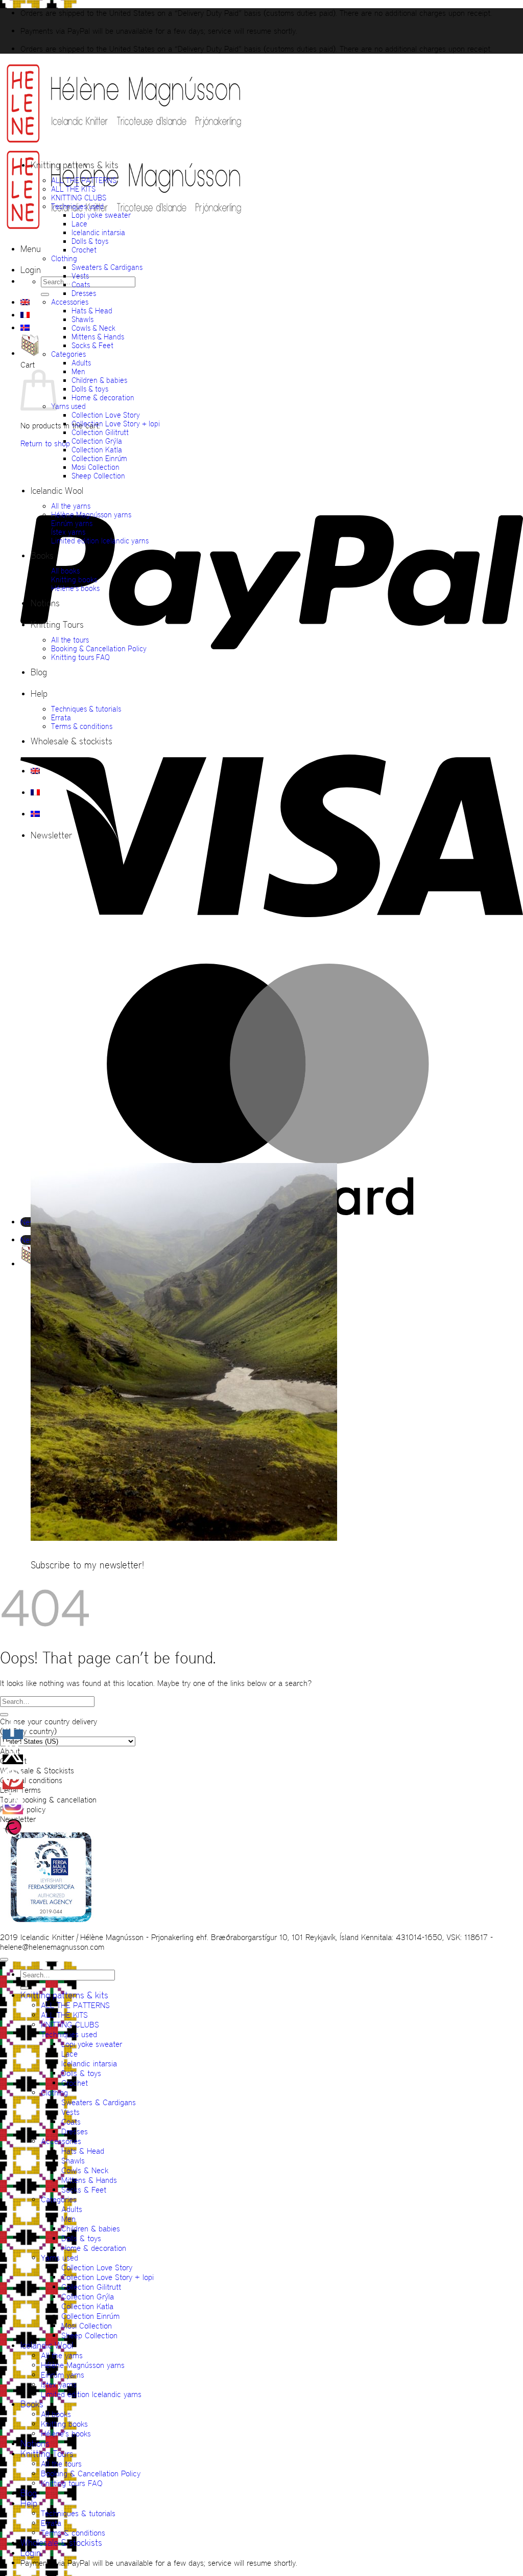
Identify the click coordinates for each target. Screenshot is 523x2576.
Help (39, 694)
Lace (79, 224)
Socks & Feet (92, 345)
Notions (45, 603)
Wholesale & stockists (72, 741)
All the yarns (71, 506)
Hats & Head (92, 311)
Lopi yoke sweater (101, 215)
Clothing (64, 258)
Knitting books (74, 579)
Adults (81, 363)
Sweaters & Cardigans (107, 267)
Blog (39, 672)
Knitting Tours (57, 625)
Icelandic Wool (57, 491)
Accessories (70, 302)
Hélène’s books (75, 588)
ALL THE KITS (73, 189)
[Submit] (45, 294)
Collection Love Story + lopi (116, 424)
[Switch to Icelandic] (25, 328)
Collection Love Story (106, 415)
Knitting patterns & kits (75, 165)
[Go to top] (4, 1959)
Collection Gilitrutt (100, 432)
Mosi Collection (96, 467)
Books (42, 556)
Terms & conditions (82, 726)
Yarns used (68, 406)
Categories (68, 354)
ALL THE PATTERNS (84, 180)
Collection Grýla (97, 441)
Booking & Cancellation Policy (99, 648)
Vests (80, 276)
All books (65, 571)
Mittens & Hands (98, 337)
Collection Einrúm (99, 458)
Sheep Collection (98, 476)
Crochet (84, 250)
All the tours (70, 640)
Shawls (82, 319)
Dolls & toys (90, 241)
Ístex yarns (68, 532)
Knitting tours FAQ (80, 657)
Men (78, 371)
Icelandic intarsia (98, 232)
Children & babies (99, 380)
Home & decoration (103, 397)
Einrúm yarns (72, 523)
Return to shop (45, 443)
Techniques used (77, 206)
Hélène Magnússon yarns (91, 515)
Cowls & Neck (93, 328)
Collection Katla (97, 450)
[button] (31, 249)
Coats (81, 284)
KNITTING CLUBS (79, 198)
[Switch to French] (25, 315)
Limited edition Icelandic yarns (100, 541)
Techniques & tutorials (86, 709)
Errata (61, 717)
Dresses (84, 293)
